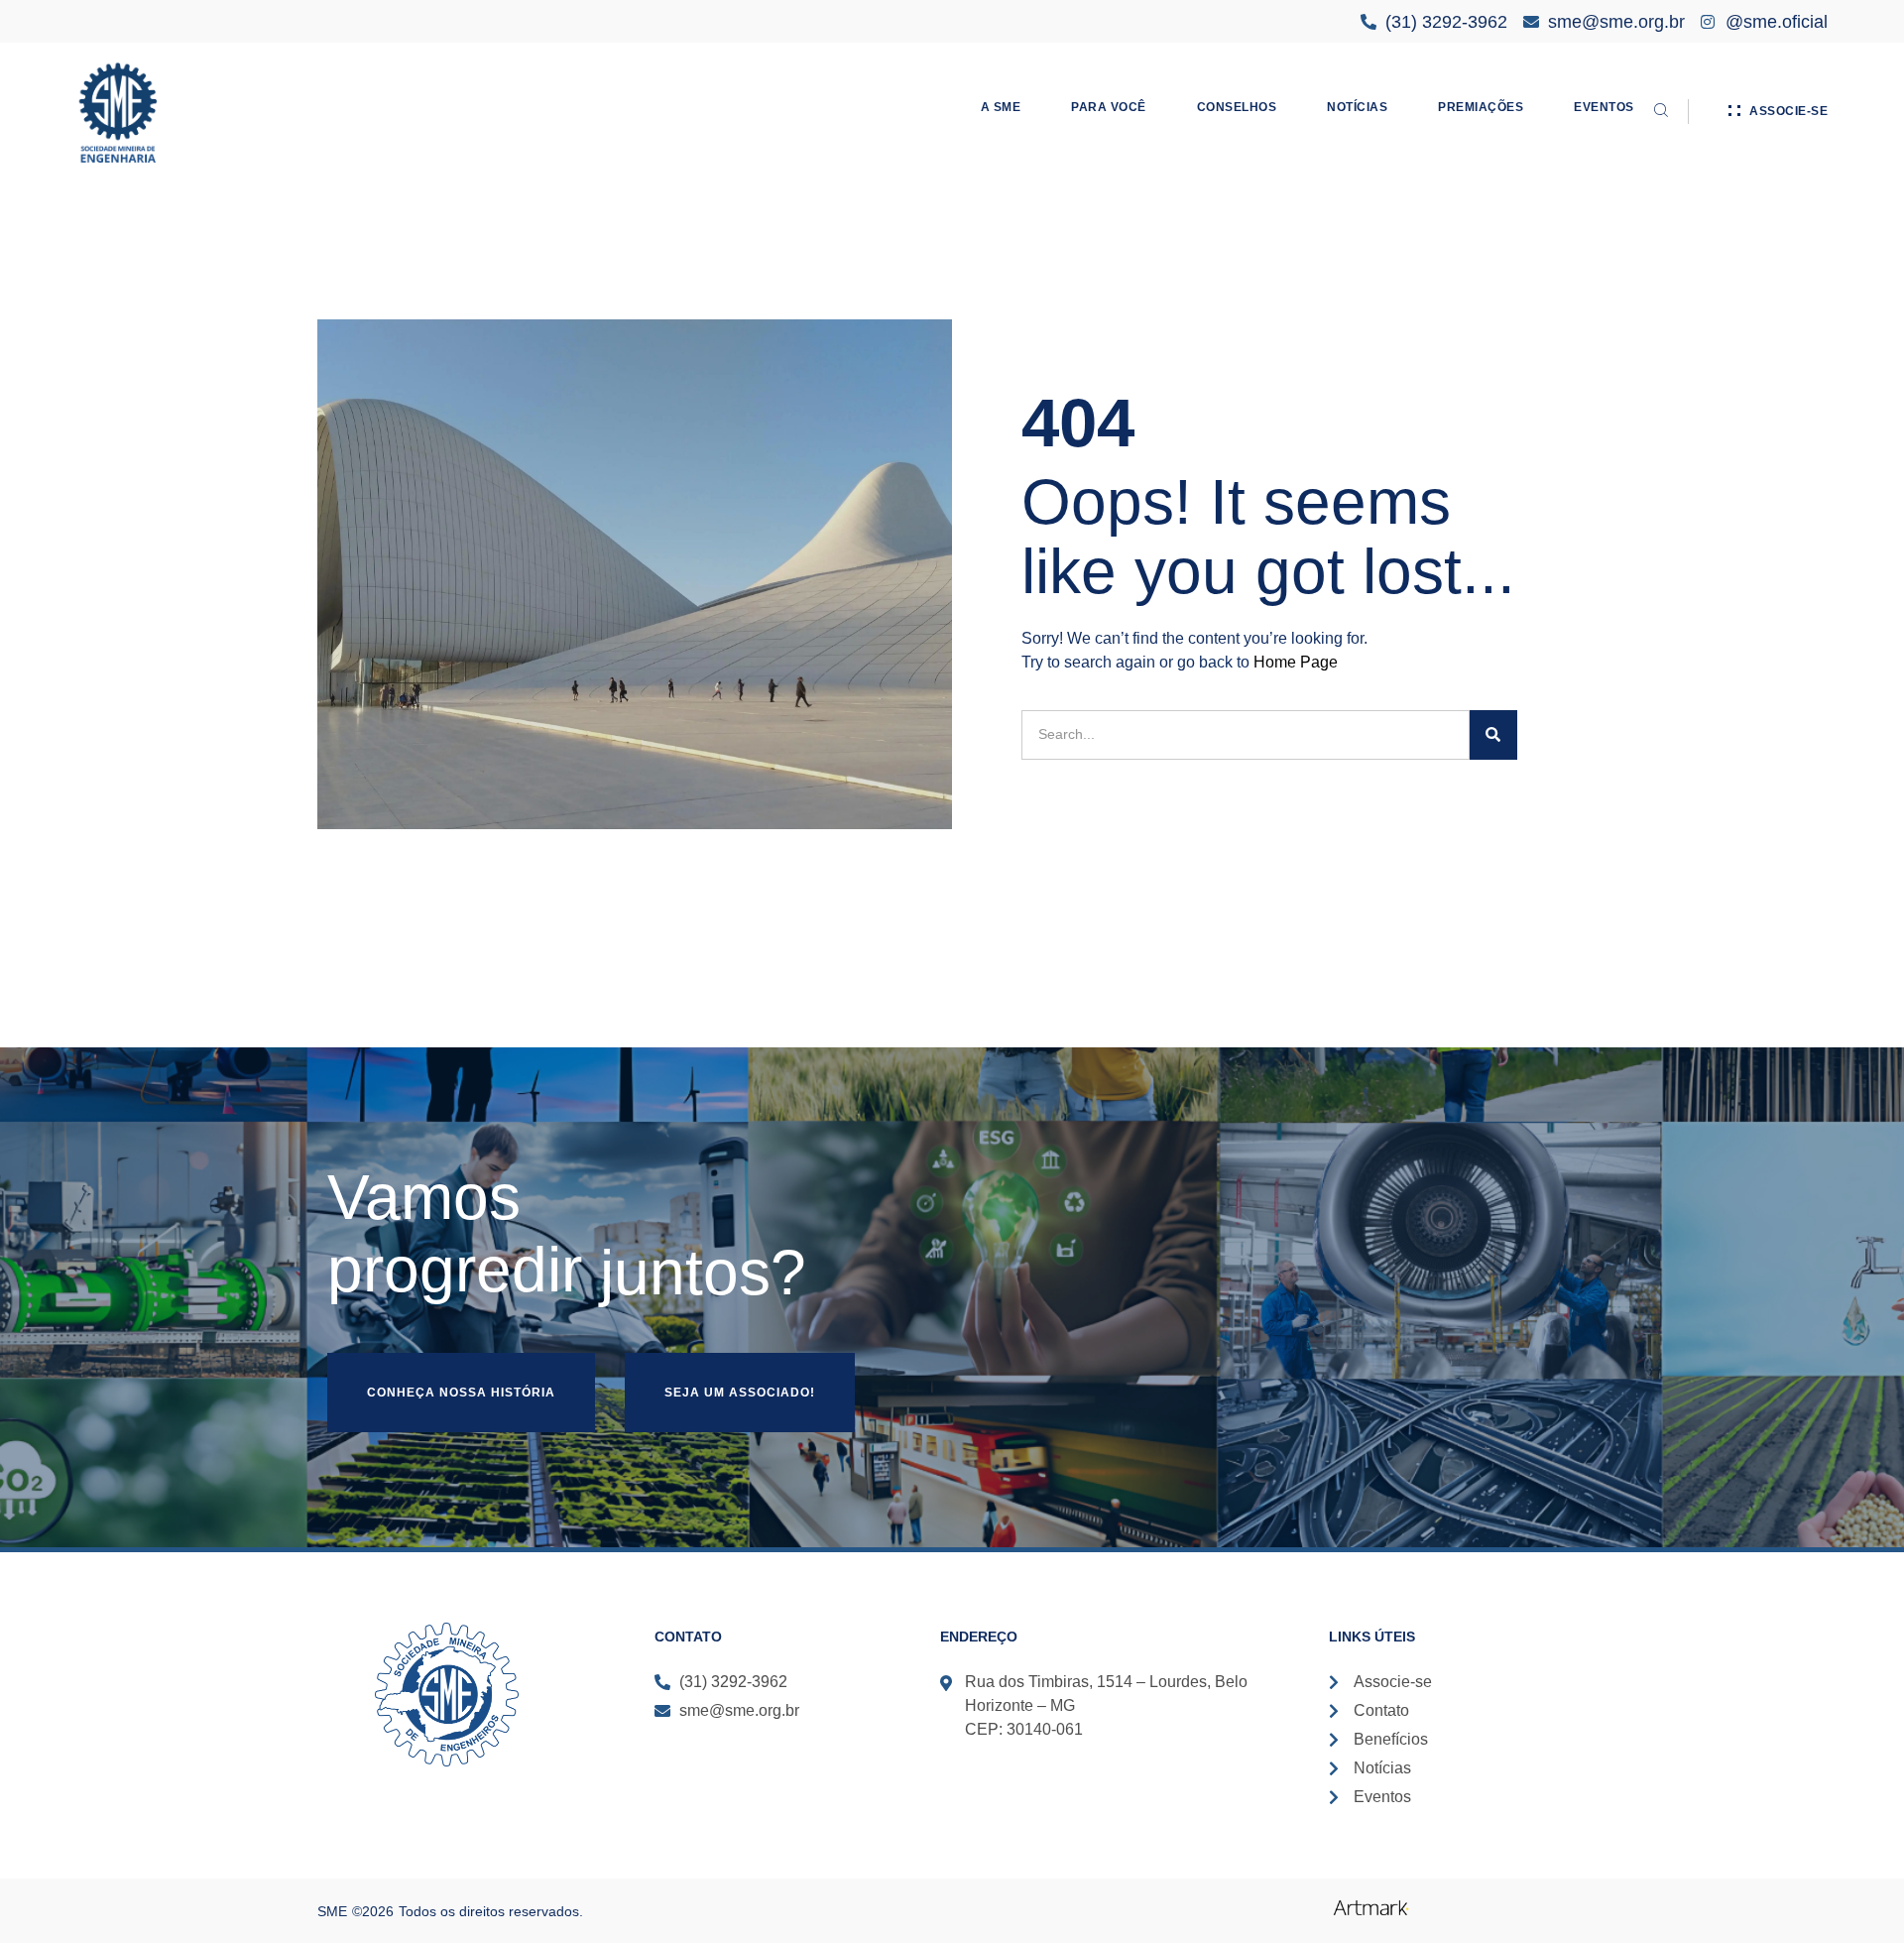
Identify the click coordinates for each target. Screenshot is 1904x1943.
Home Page (1296, 662)
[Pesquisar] (1493, 735)
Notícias (1357, 107)
